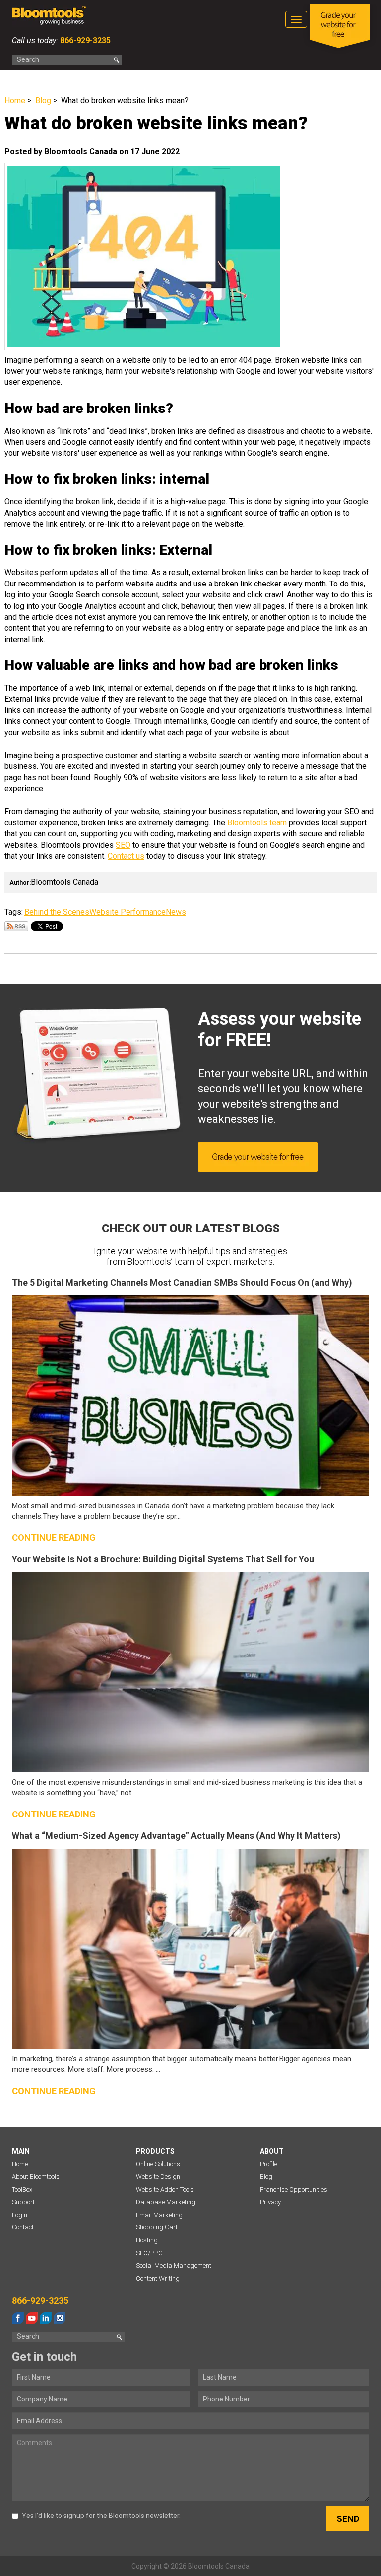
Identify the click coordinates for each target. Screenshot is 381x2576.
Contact (23, 2227)
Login (20, 2215)
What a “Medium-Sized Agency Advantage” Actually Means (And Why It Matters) (176, 1836)
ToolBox (22, 2190)
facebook (18, 2318)
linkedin (46, 2318)
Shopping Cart (157, 2227)
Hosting (147, 2240)
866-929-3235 (84, 40)
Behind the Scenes (57, 912)
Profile (269, 2164)
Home (15, 100)
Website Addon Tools (165, 2190)
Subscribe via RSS (16, 926)
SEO (123, 845)
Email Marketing (159, 2215)
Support (23, 2202)
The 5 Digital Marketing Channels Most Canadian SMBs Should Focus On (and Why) (182, 1282)
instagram (60, 2318)
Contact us (126, 856)
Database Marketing (166, 2202)
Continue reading (54, 1538)
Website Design (158, 2177)
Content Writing (158, 2278)
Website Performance (127, 912)
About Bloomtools (36, 2177)
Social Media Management (174, 2265)
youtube (32, 2318)
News (176, 912)
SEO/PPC (149, 2253)
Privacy (270, 2202)
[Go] (117, 60)
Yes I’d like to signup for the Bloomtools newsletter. (101, 2516)
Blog (43, 100)
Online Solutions (158, 2164)
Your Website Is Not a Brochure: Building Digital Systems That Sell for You (163, 1559)
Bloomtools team (258, 823)
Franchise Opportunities (294, 2190)
